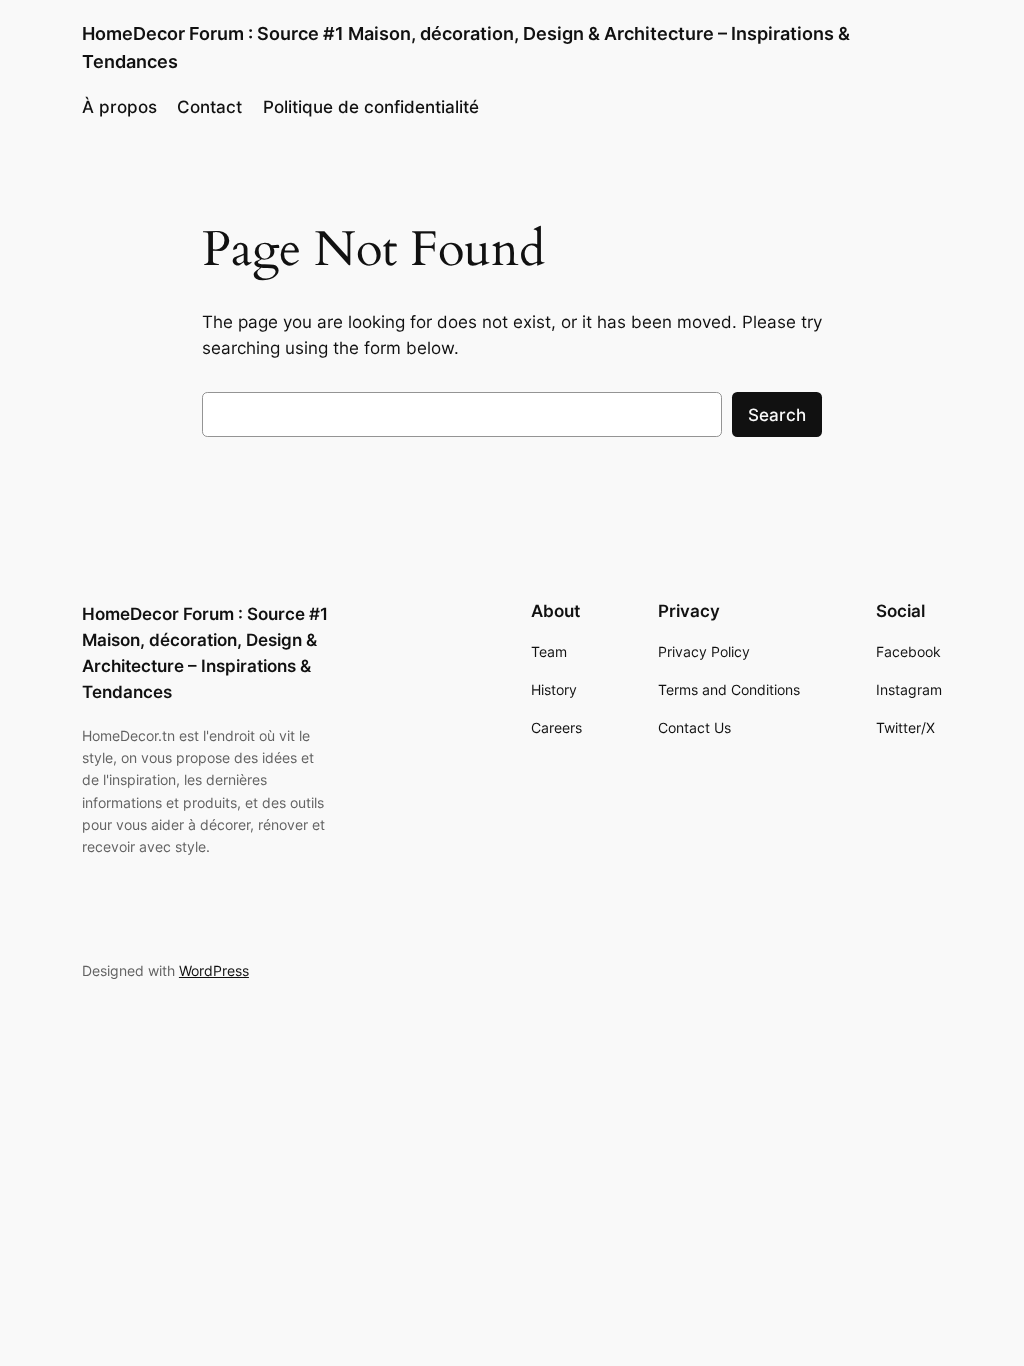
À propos (119, 107)
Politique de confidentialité (371, 107)
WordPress (214, 970)
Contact (209, 107)
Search (777, 415)
